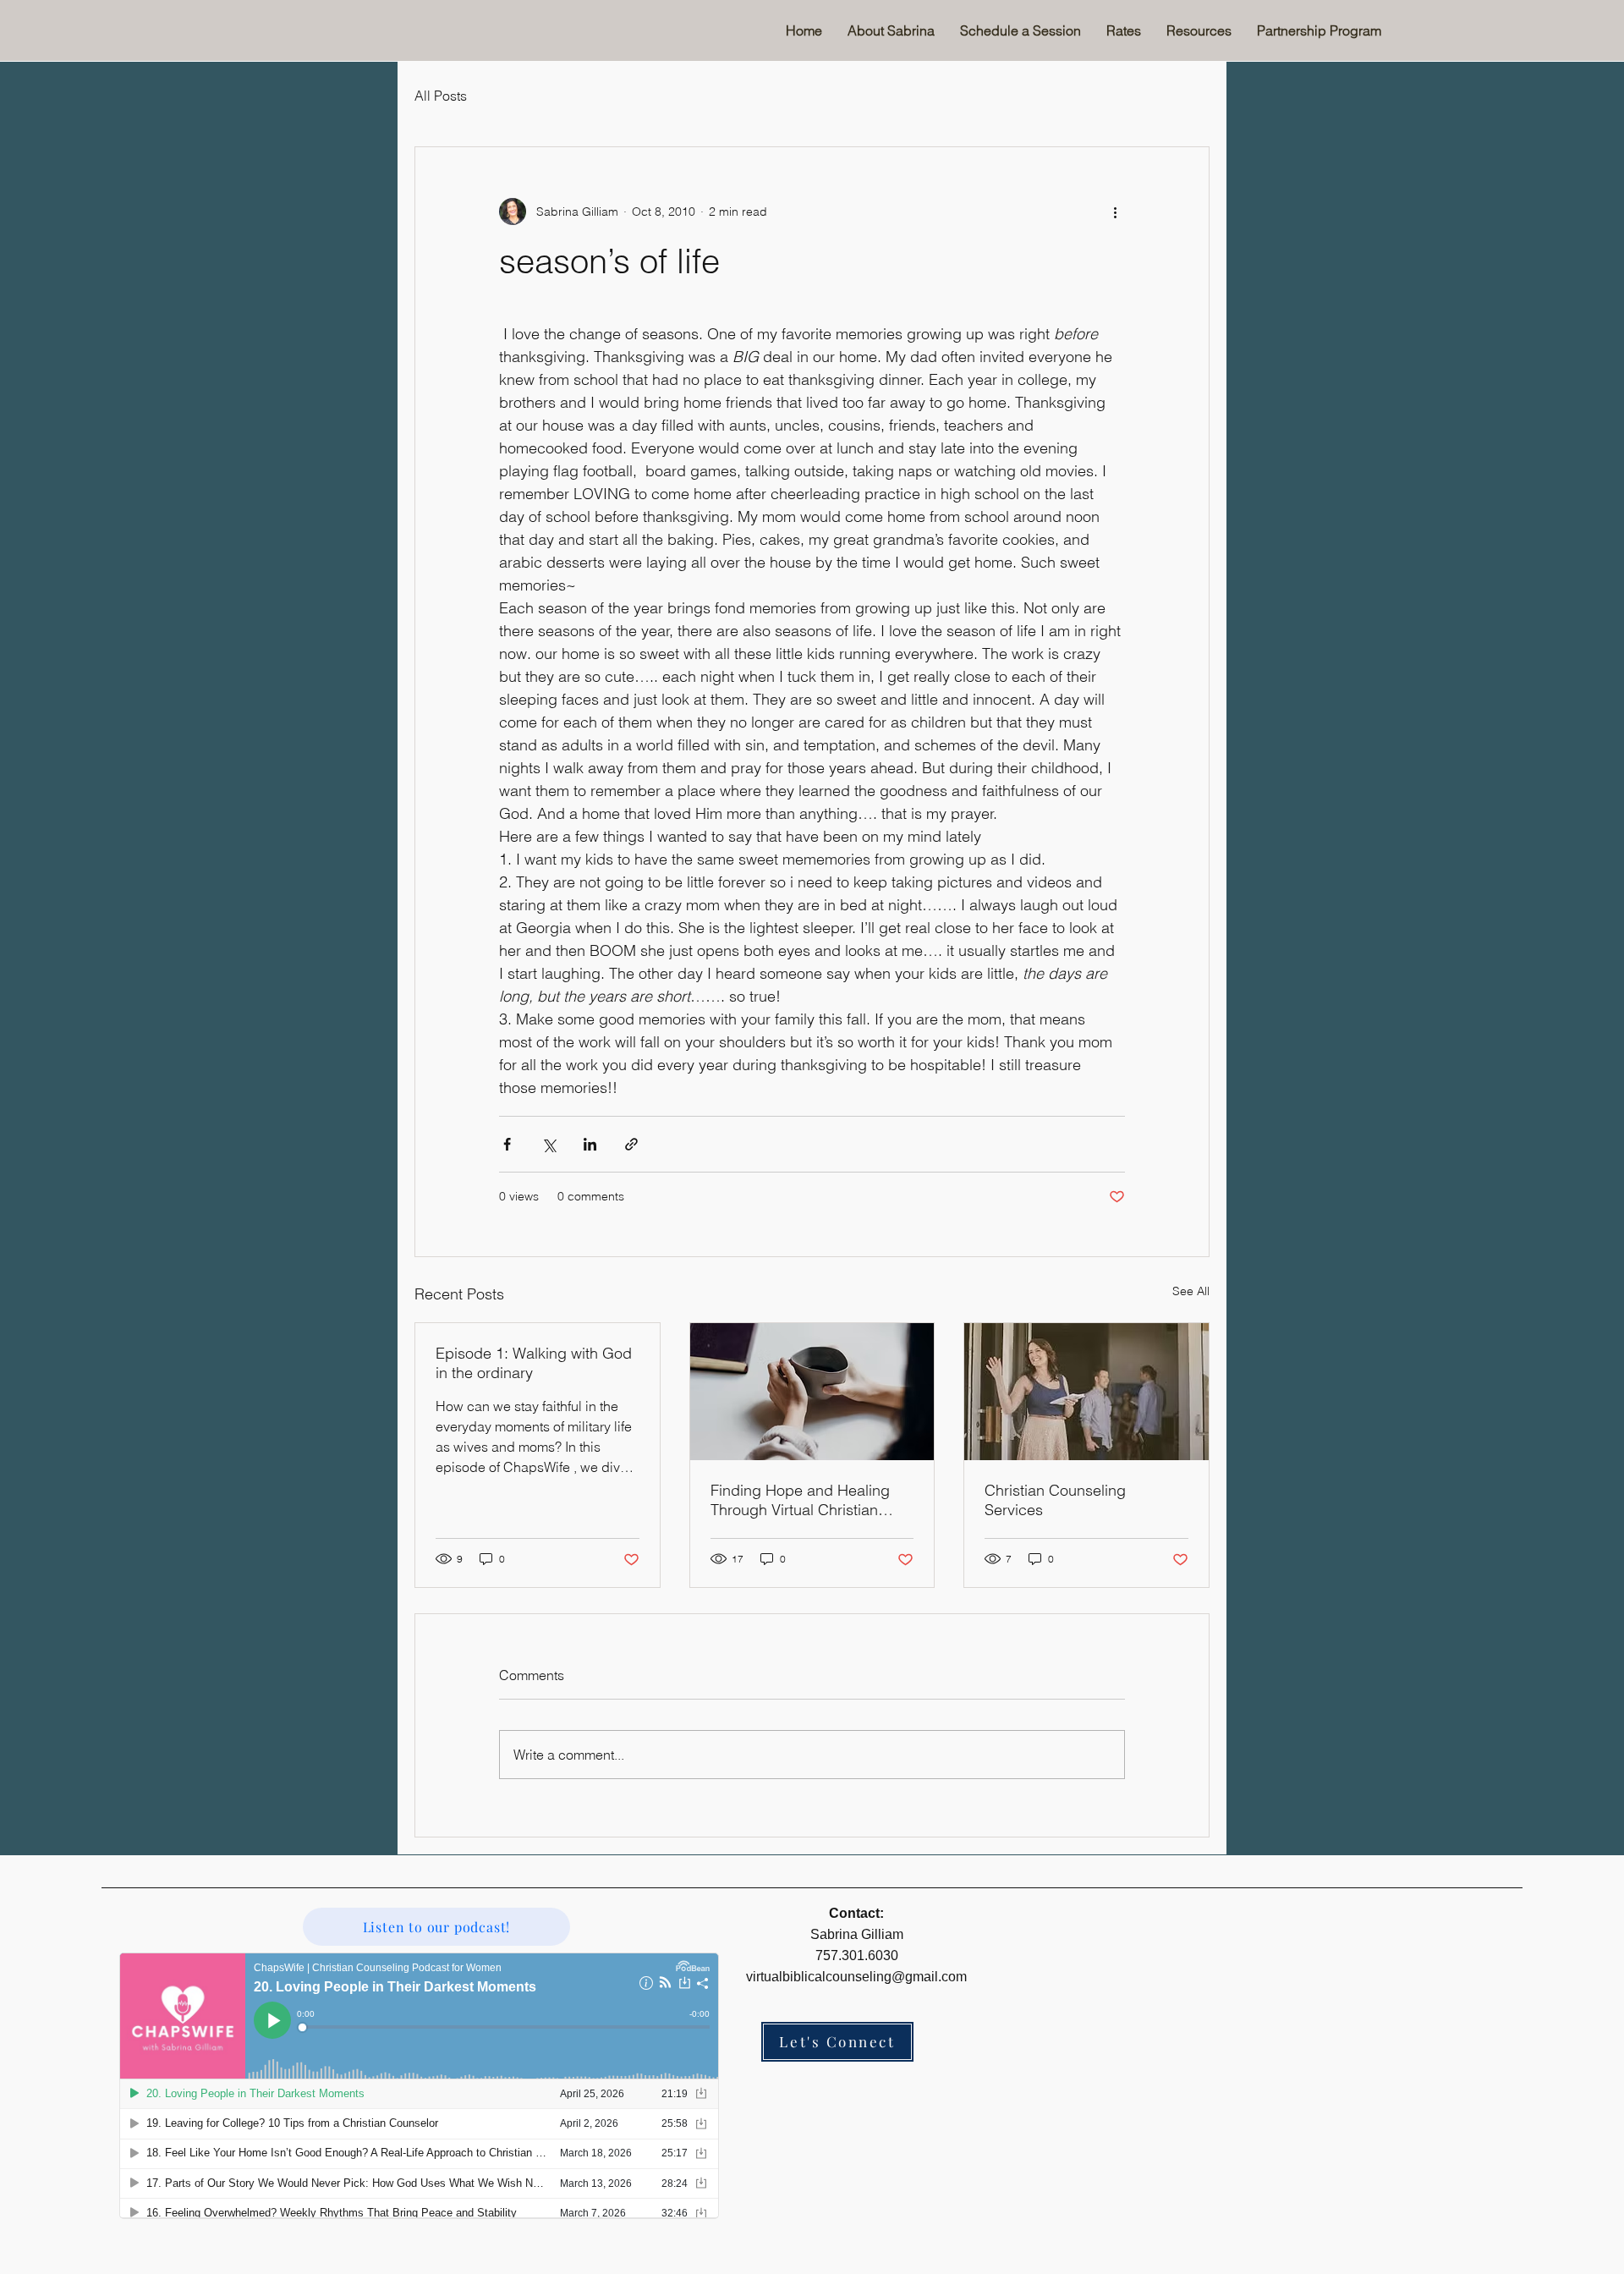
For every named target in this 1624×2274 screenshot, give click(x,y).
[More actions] (1115, 211)
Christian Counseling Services (1055, 1500)
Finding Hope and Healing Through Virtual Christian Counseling (800, 1500)
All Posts (441, 96)
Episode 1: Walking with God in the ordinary (534, 1363)
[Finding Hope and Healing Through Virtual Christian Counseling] (812, 1392)
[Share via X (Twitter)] (549, 1144)
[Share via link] (631, 1144)
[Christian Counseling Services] (1086, 1392)
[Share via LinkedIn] (590, 1144)
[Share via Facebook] (507, 1144)
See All (1191, 1291)
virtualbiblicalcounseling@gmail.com (856, 1977)
